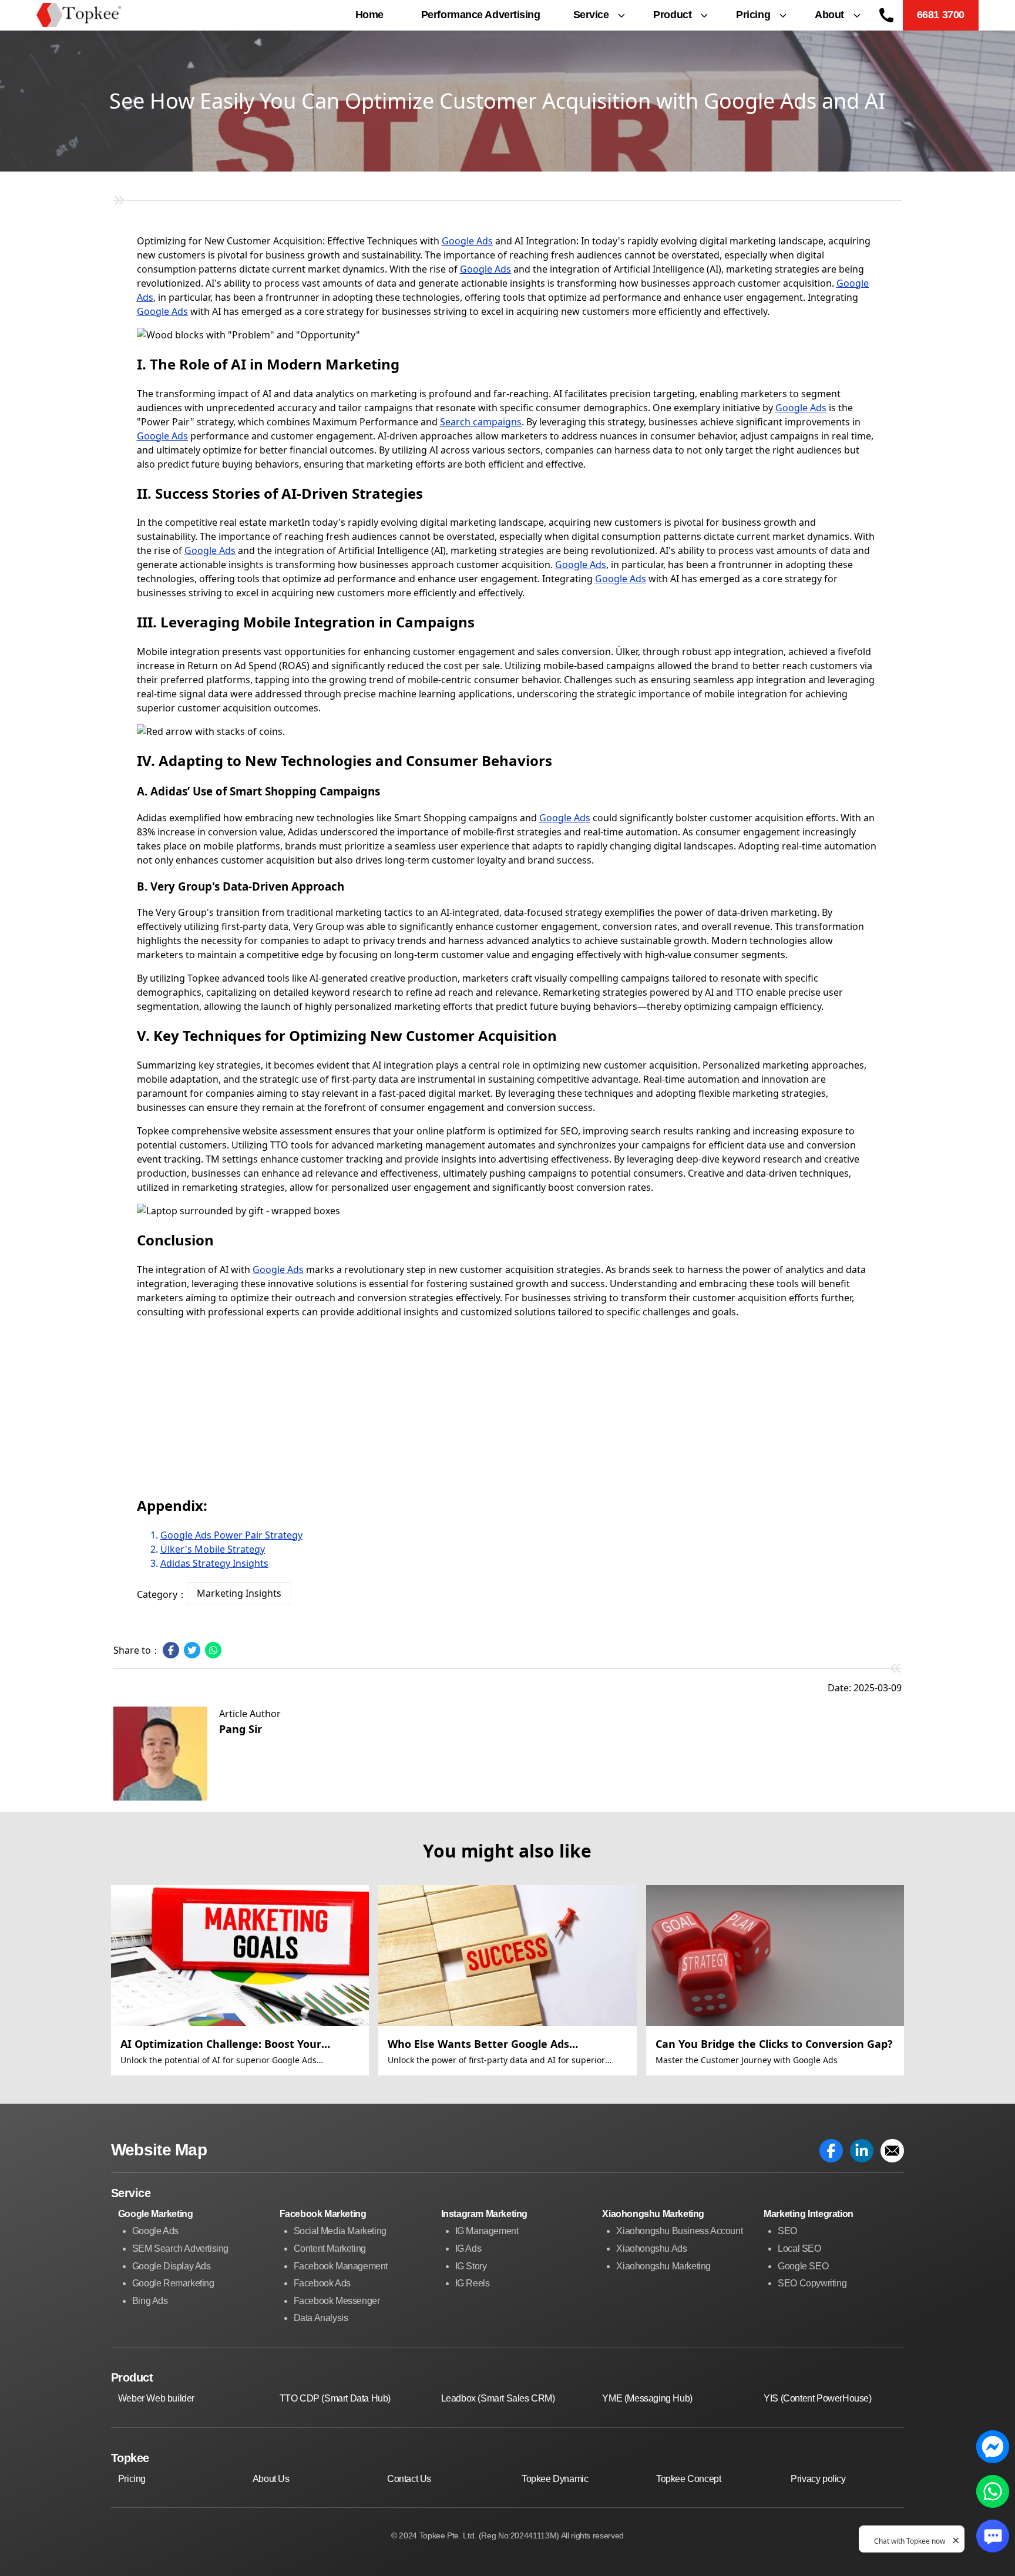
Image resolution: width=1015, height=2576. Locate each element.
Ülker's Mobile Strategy (213, 1549)
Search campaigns (481, 422)
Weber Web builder (156, 2398)
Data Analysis (321, 2318)
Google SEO (803, 2266)
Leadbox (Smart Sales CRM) (498, 2398)
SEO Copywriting (812, 2283)
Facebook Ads (322, 2283)
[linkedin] (862, 2151)
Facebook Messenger (337, 2301)
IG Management (487, 2231)
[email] (892, 2151)
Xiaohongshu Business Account (679, 2231)
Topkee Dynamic (555, 2479)
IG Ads (468, 2248)
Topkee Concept (688, 2479)
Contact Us (409, 2479)
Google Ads (467, 241)
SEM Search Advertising (180, 2248)
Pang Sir (241, 1729)
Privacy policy (818, 2479)
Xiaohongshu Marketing (663, 2266)
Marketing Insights (239, 1593)
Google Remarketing (173, 2283)
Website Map (159, 2150)
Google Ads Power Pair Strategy (231, 1535)
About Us (271, 2479)
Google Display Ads (172, 2266)
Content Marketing (330, 2248)
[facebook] (831, 2151)
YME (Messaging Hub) (647, 2398)
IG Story (471, 2266)
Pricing (132, 2479)
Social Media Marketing (340, 2231)
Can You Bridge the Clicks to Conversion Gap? (774, 2044)
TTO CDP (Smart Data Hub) (335, 2398)
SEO (787, 2231)
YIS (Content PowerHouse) (817, 2398)
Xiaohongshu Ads (651, 2248)
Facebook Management (341, 2266)
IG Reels (473, 2283)
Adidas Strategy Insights (214, 1563)
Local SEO (799, 2248)
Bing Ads (150, 2301)
